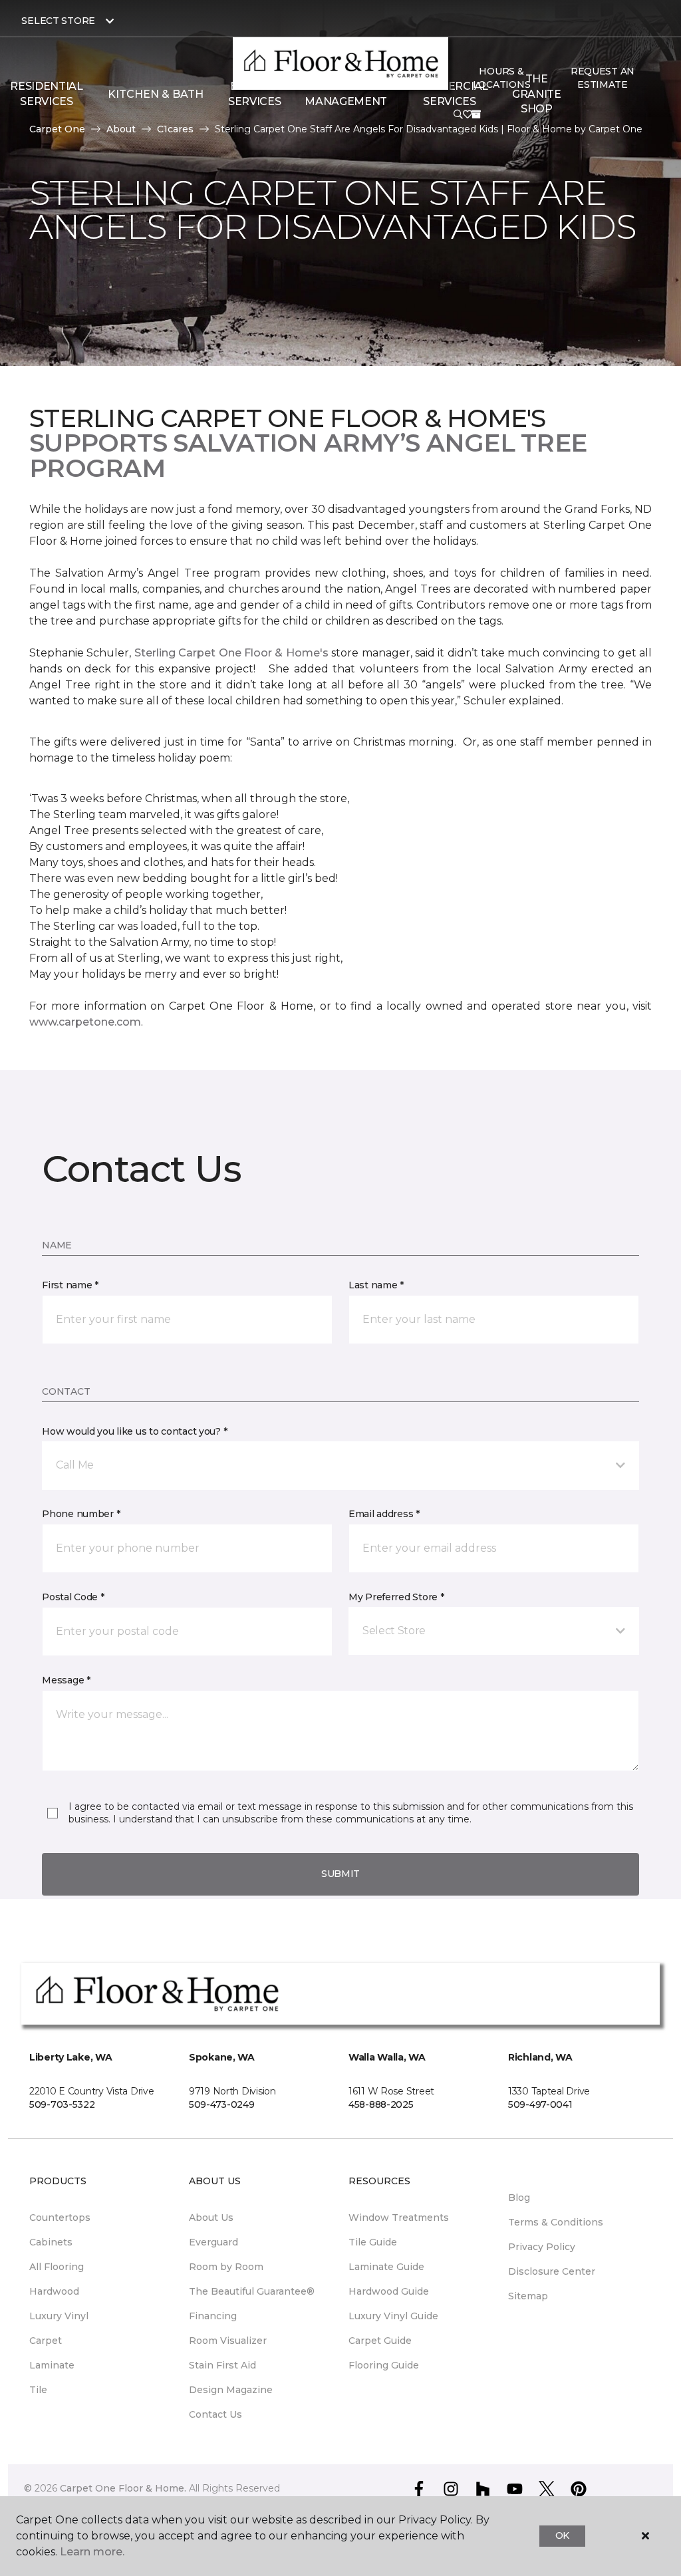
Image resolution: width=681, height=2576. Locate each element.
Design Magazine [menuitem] (231, 2390)
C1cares (175, 129)
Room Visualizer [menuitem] (228, 2341)
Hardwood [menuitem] (54, 2291)
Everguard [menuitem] (213, 2242)
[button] (458, 114)
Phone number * (81, 1514)
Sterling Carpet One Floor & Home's (231, 653)
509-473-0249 (222, 2104)
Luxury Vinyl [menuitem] (59, 2316)
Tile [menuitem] (38, 2390)
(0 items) (476, 114)
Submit (340, 1874)
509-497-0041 (540, 2104)
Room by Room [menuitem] (226, 2267)
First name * (70, 1285)
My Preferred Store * (396, 1597)
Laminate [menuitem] (52, 2365)
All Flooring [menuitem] (57, 2267)
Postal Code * (73, 1597)
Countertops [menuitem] (60, 2218)
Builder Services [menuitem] (254, 93)
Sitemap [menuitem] (528, 2296)
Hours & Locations (501, 78)
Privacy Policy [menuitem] (542, 2247)
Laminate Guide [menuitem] (386, 2267)
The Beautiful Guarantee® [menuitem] (252, 2291)
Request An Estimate (603, 78)
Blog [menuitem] (519, 2198)
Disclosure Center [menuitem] (552, 2271)
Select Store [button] (58, 21)
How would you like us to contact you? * (134, 1431)
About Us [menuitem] (211, 2218)
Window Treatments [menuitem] (399, 2218)
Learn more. (92, 2552)
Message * (66, 1680)
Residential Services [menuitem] (46, 93)
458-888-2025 (381, 2104)
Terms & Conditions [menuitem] (556, 2222)
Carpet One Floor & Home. (123, 2488)
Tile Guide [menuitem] (373, 2242)
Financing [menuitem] (213, 2316)
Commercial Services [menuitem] (450, 93)
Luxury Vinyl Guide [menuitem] (393, 2316)
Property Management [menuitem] (346, 93)
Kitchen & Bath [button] (156, 94)
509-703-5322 (62, 2104)
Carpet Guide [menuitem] (380, 2341)
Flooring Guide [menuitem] (384, 2365)
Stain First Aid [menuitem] (222, 2365)
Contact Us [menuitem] (215, 2414)
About (121, 129)
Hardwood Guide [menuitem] (389, 2291)
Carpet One (57, 129)
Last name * (376, 1285)
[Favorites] (468, 114)
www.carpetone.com (85, 1022)
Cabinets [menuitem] (51, 2242)
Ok (562, 2535)
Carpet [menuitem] (46, 2341)
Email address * (384, 1514)
